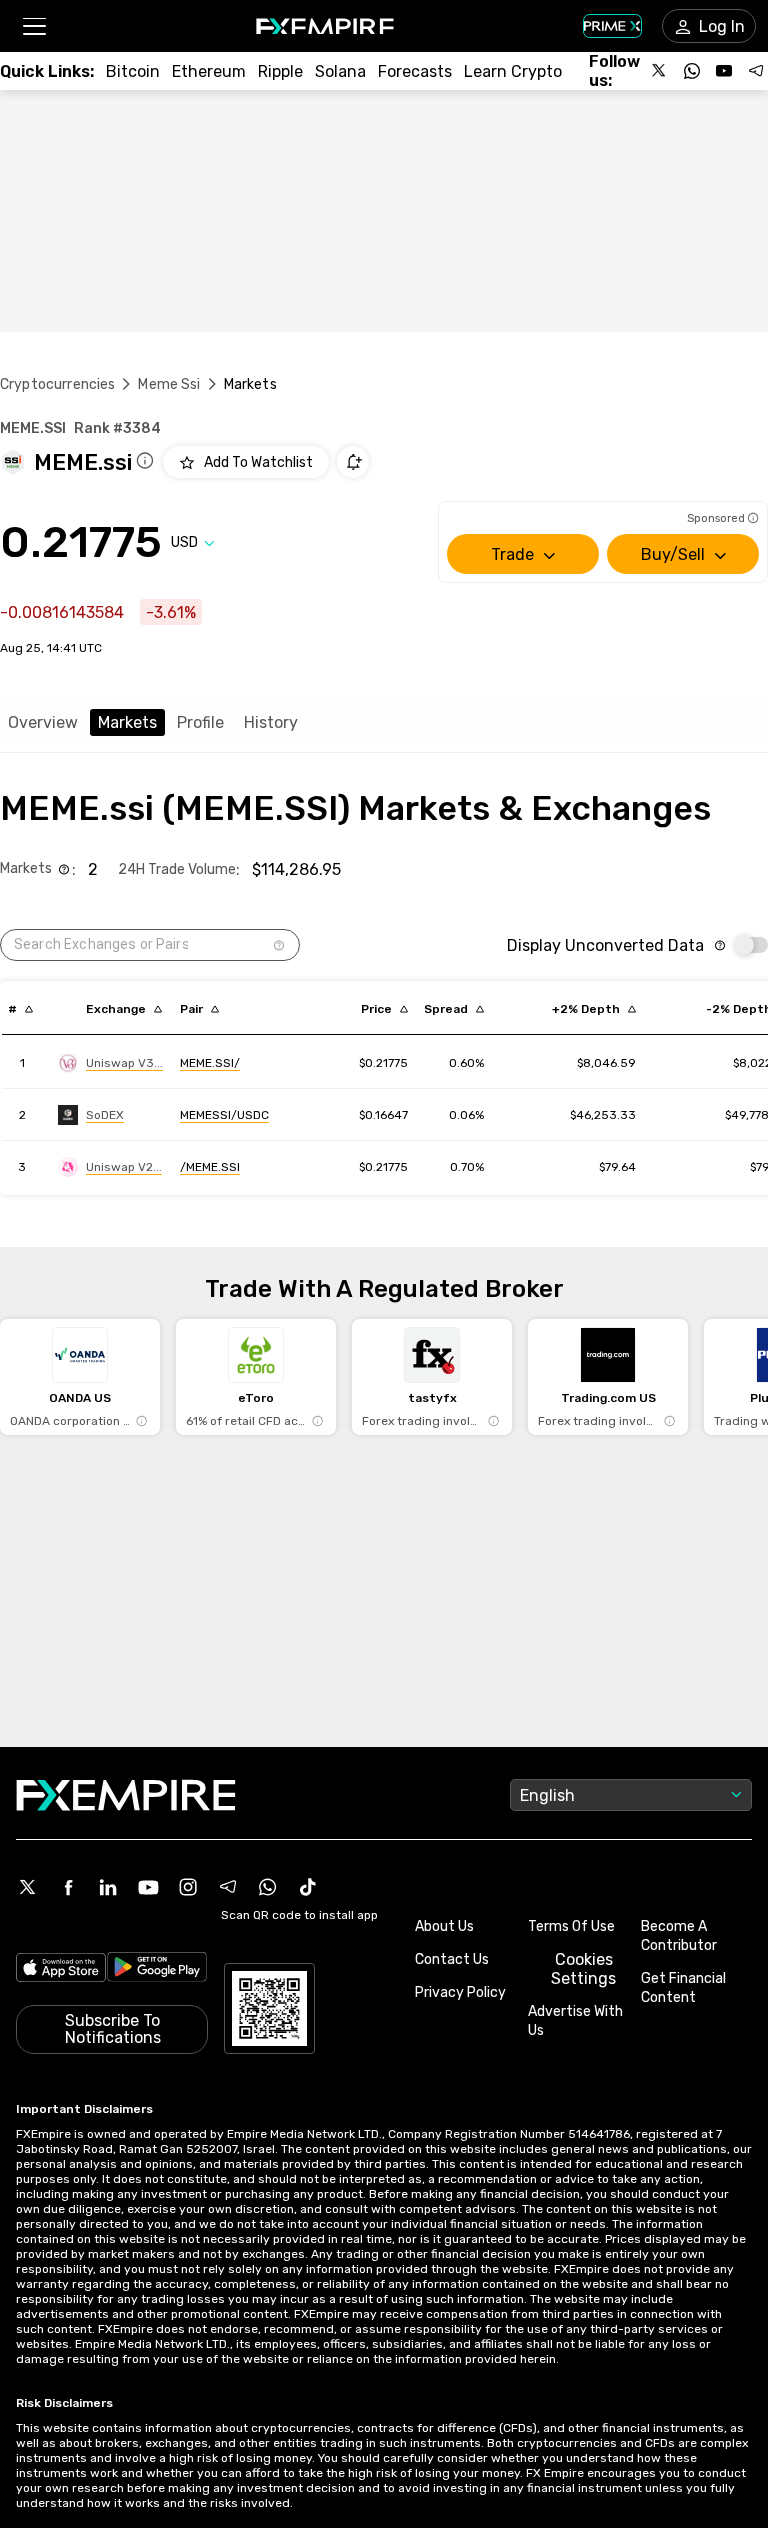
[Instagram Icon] (188, 1887)
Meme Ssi (169, 384)
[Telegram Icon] (228, 1887)
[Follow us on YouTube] (724, 71)
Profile (200, 722)
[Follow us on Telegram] (756, 71)
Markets (127, 722)
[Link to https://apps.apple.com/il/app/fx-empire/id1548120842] (61, 1970)
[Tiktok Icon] (308, 1887)
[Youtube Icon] (148, 1887)
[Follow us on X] (660, 71)
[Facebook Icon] (68, 1887)
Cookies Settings (583, 1969)
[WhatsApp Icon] (268, 1887)
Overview (43, 722)
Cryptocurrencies (57, 384)
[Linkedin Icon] (108, 1887)
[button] (33, 26)
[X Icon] (28, 1887)
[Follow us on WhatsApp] (692, 71)
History (271, 722)
